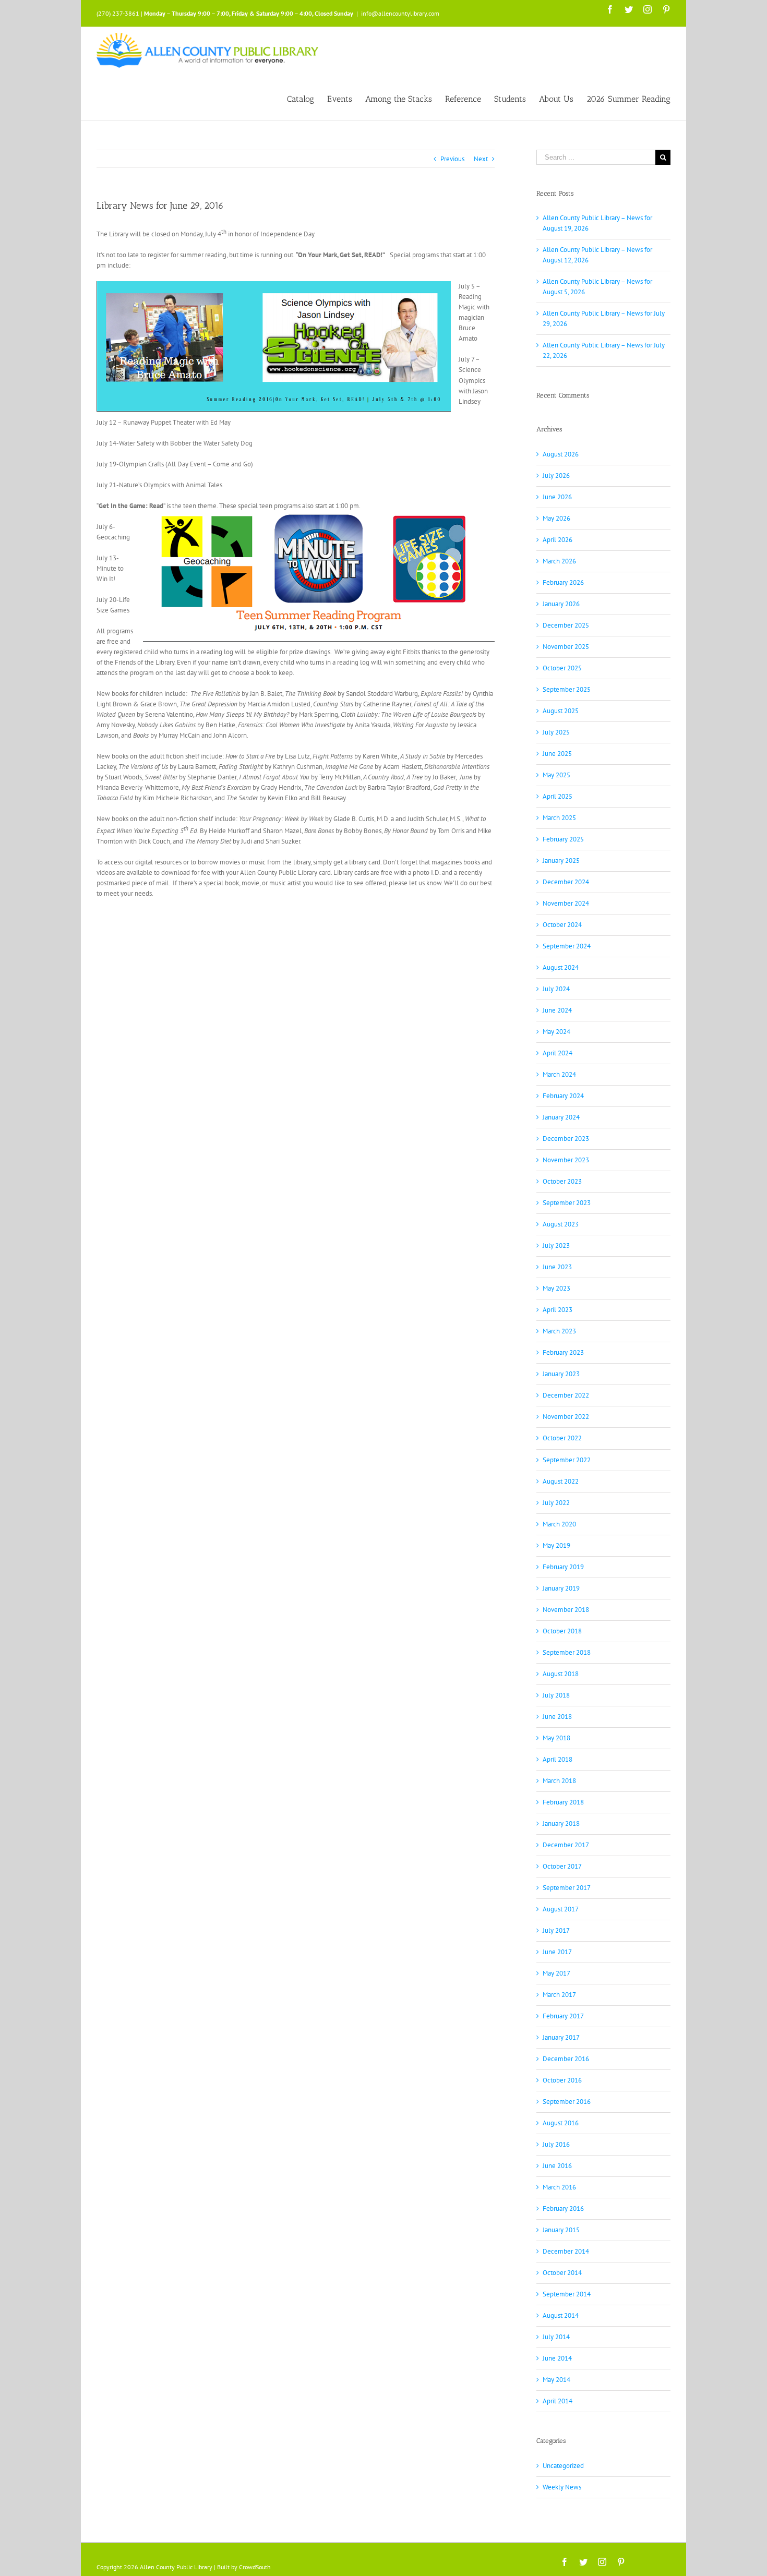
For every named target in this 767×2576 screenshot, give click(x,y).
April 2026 (558, 540)
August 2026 (561, 454)
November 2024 (566, 903)
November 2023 (566, 1160)
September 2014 (567, 2294)
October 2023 (562, 1181)
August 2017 (561, 1909)
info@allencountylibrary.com (400, 13)
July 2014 (556, 2337)
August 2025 (561, 711)
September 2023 (567, 1203)
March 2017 (559, 1995)
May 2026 (556, 518)
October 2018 (562, 1631)
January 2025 (561, 860)
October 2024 (562, 925)
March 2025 (559, 818)
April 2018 (558, 1759)
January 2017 (561, 2037)
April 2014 (558, 2401)
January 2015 (561, 2230)
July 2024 (556, 989)
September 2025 (567, 689)
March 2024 (559, 1074)
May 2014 (556, 2380)
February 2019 (563, 1567)
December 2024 (566, 882)
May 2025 (556, 775)
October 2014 (562, 2273)
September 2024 (567, 946)
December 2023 (566, 1139)
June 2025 (557, 754)
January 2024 (561, 1117)
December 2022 (566, 1395)
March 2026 (559, 561)
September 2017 (567, 1888)
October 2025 (562, 668)
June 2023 (557, 1267)
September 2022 (567, 1460)
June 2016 (557, 2166)
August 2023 (561, 1224)
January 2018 (561, 1823)
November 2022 (566, 1417)
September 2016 (567, 2102)
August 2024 (561, 967)
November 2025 (566, 647)
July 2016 (556, 2144)
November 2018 (566, 1610)
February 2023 (563, 1352)
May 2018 (556, 1738)
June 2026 (557, 497)
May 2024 (556, 1032)
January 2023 (561, 1374)
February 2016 (563, 2208)
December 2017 (566, 1845)
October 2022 (562, 1438)
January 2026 (561, 604)
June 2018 (557, 1717)
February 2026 (563, 582)
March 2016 (559, 2187)
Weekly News (562, 2487)
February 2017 (563, 2016)
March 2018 (559, 1781)
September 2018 (567, 1652)
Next (481, 159)
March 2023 (559, 1331)
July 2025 (556, 732)
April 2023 (558, 1310)
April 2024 (558, 1053)
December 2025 (566, 625)
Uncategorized (563, 2466)
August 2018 (561, 1674)
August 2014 (561, 2315)
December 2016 (566, 2059)
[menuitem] (307, 98)
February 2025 (563, 839)
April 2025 (558, 796)
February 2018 (563, 1802)
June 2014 (557, 2358)
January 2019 (561, 1588)
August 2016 (561, 2123)
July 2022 (556, 1503)
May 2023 (556, 1288)
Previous (452, 159)
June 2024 (557, 1010)
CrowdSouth (255, 2567)
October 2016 (562, 2080)
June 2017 (557, 1952)
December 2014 (566, 2251)
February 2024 (563, 1096)
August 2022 (561, 1481)
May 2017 (556, 1973)
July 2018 (556, 1695)
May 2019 (556, 1545)
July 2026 (556, 476)
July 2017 (556, 1930)
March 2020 (559, 1524)
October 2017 (562, 1866)
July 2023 (556, 1245)
